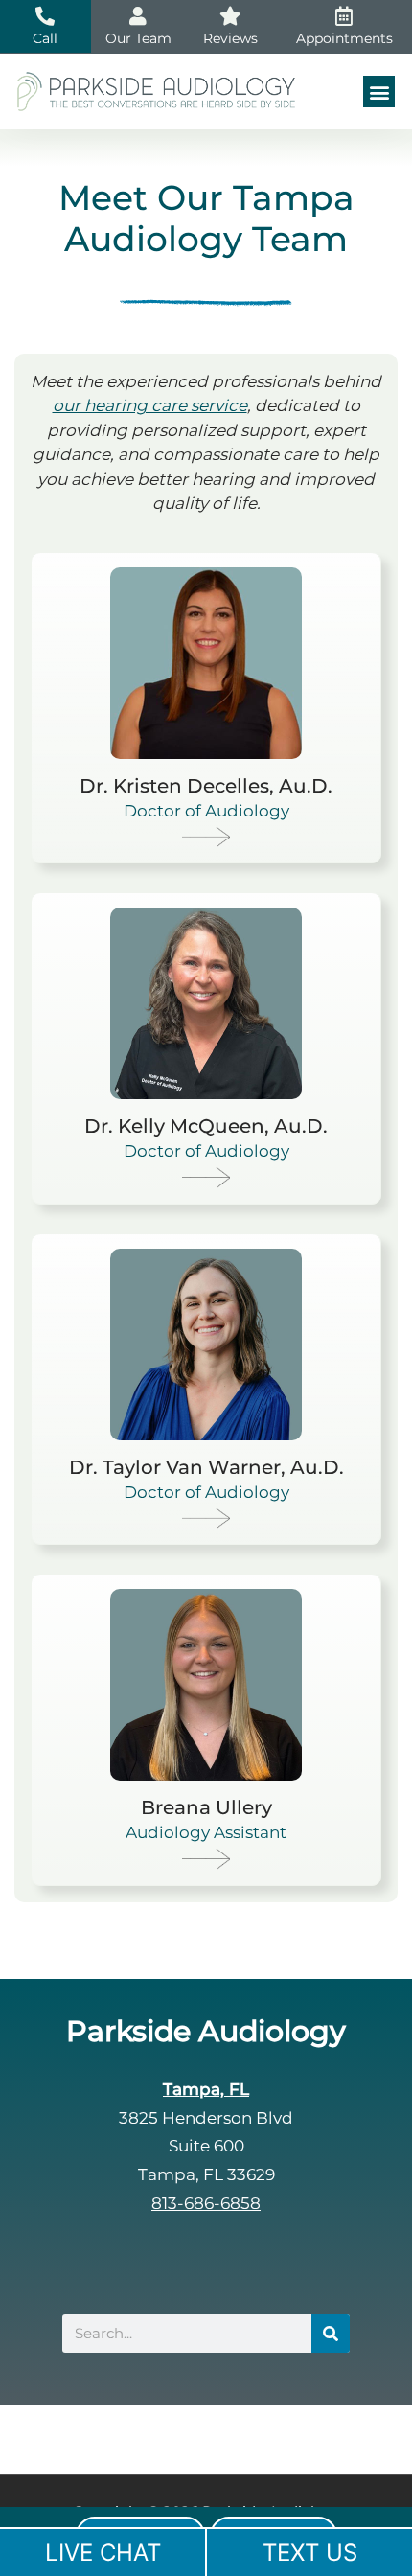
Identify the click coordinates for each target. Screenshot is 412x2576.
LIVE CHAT (103, 2553)
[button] (379, 92)
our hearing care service (150, 405)
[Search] (331, 2334)
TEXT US (310, 2553)
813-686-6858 (206, 2203)
